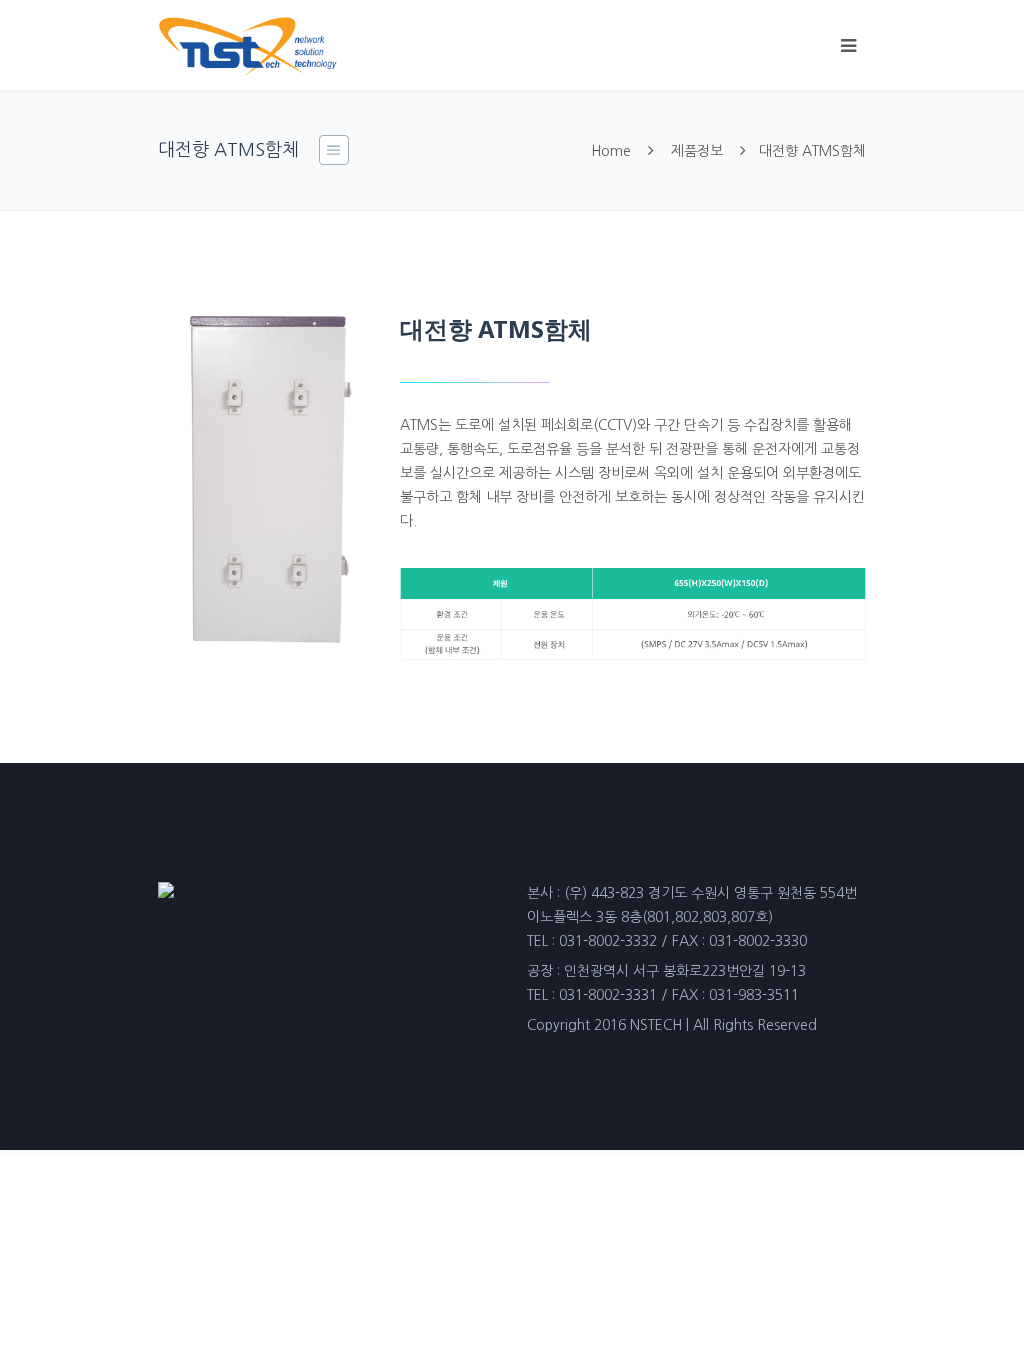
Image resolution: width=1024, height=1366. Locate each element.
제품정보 (697, 151)
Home (611, 151)
